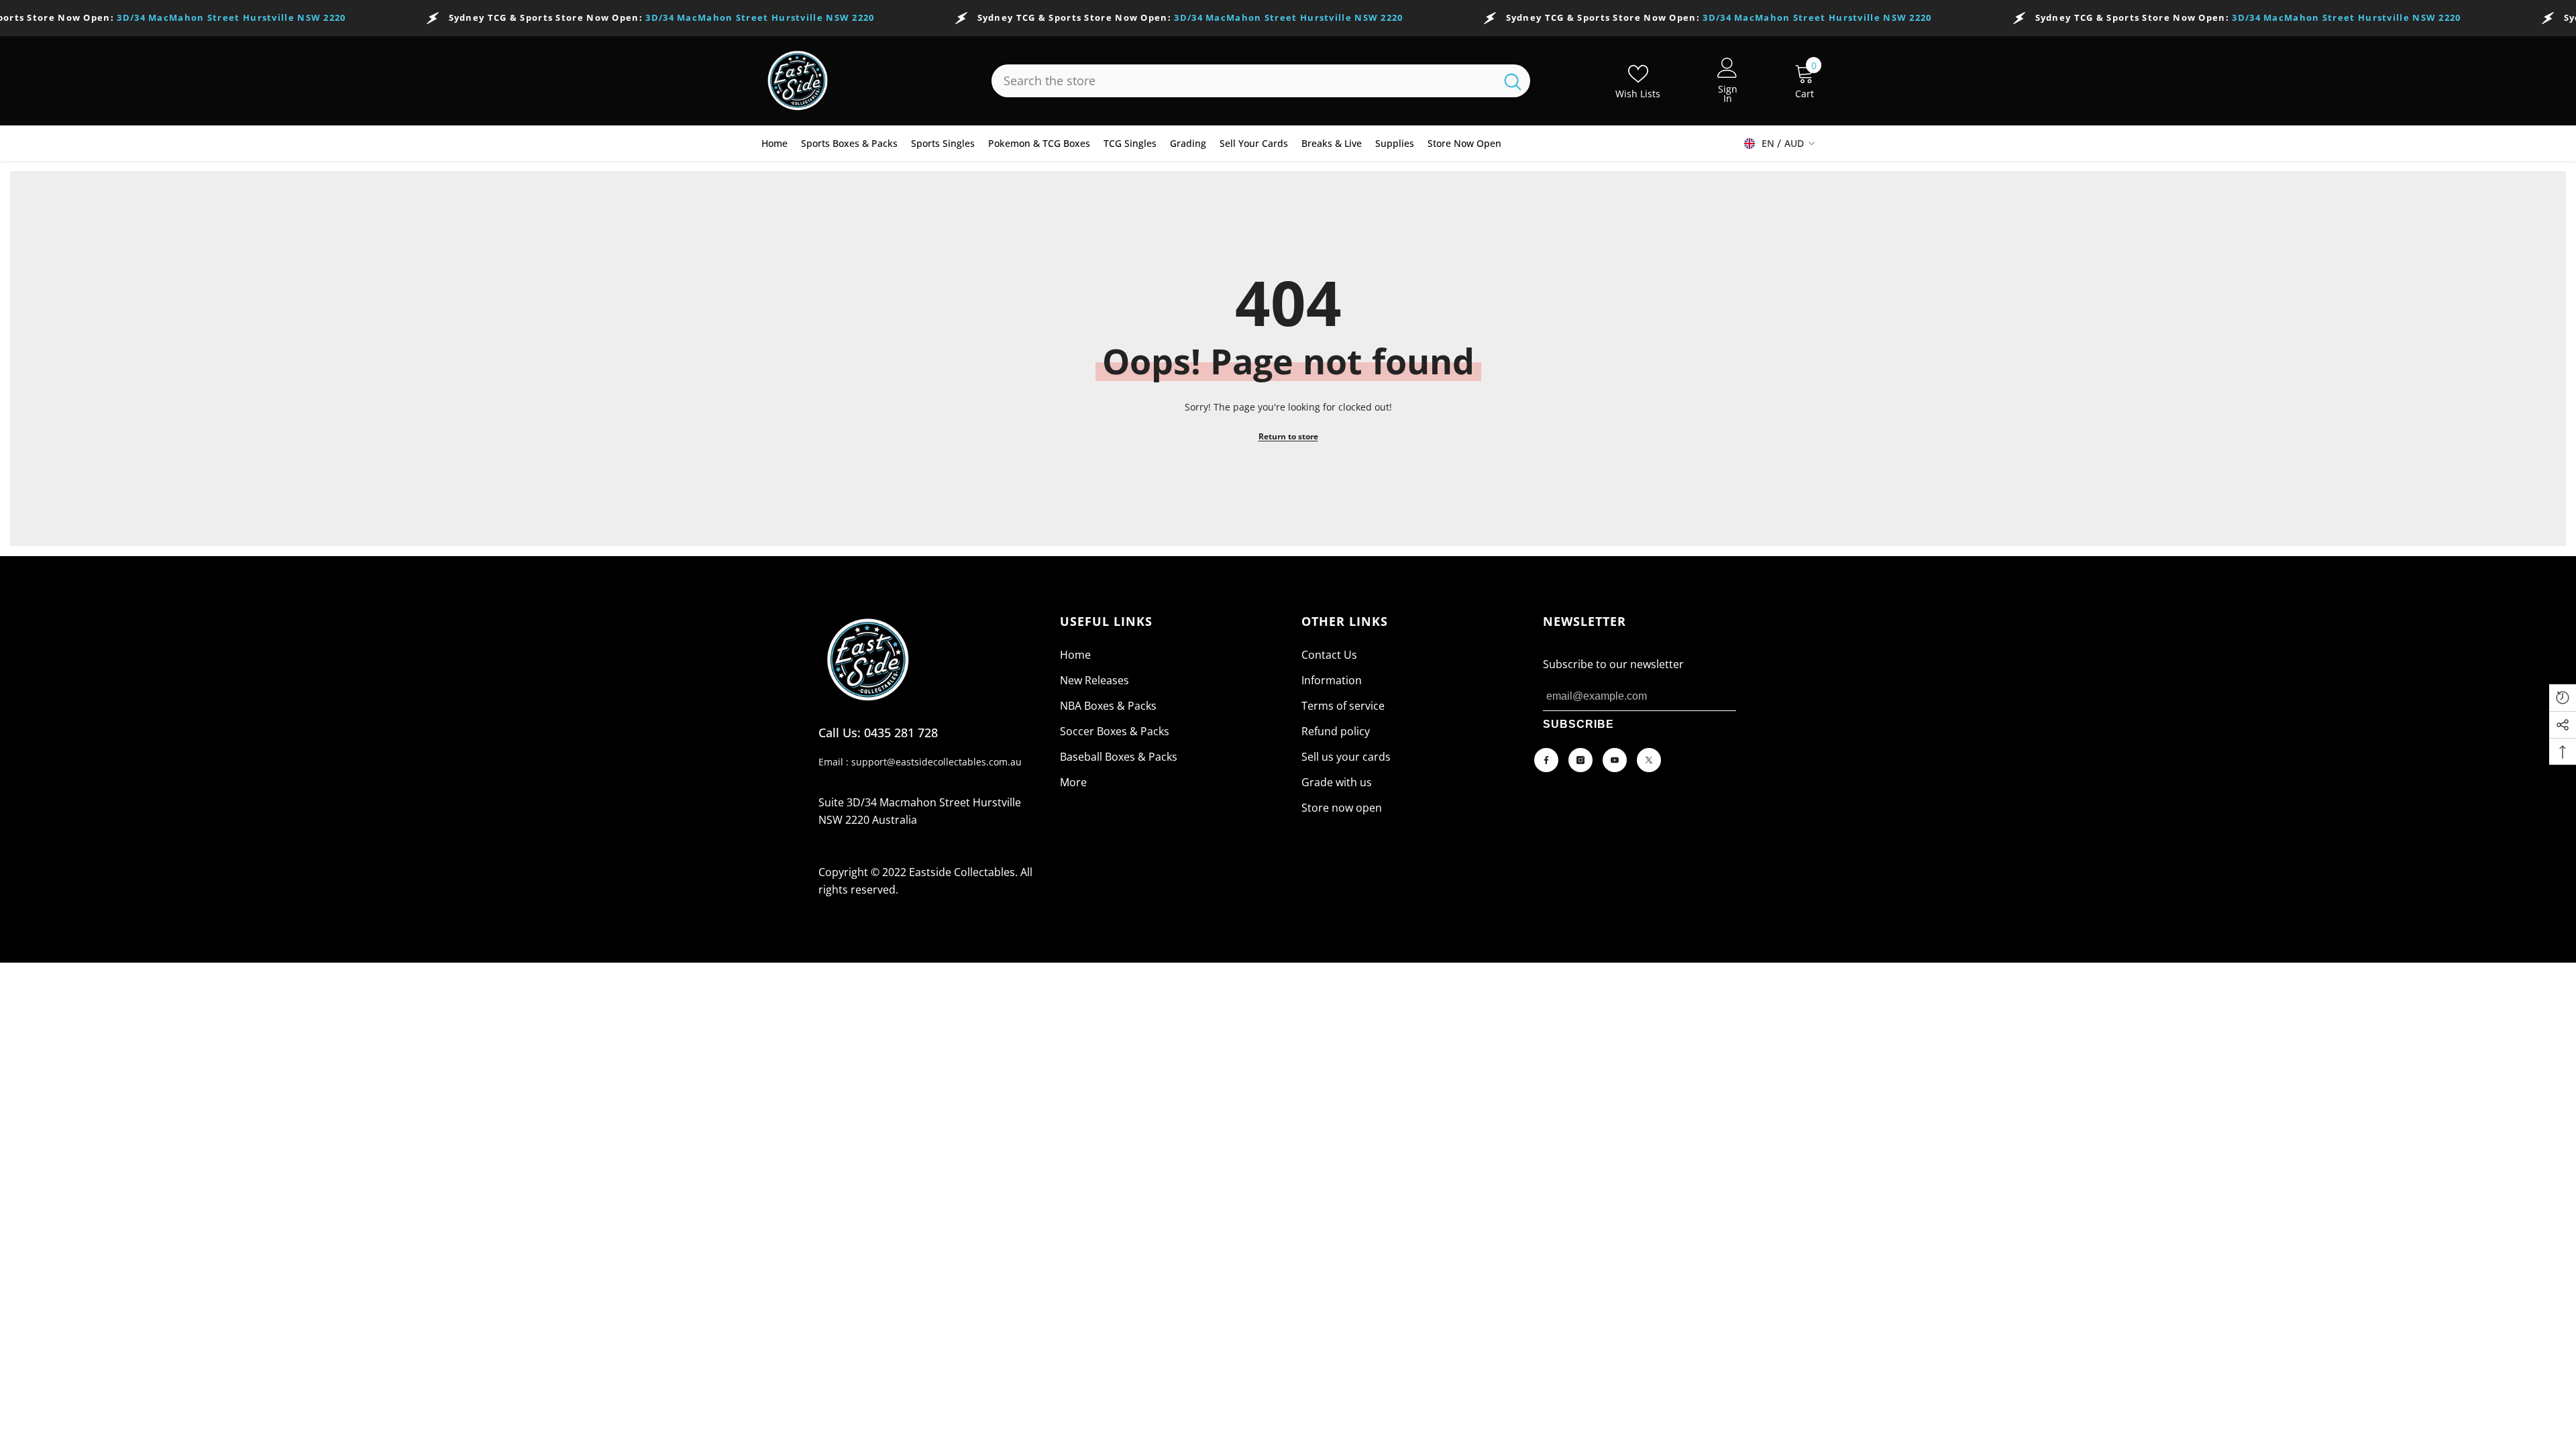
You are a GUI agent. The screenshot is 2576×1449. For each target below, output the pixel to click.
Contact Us (1329, 655)
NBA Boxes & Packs (1108, 706)
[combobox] (1243, 81)
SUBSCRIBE (1578, 724)
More (1073, 782)
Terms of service (1343, 706)
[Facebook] (1546, 760)
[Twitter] (1649, 760)
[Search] (1261, 81)
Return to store (1288, 436)
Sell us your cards (1346, 757)
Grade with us (1337, 782)
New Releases (1094, 680)
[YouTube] (1615, 760)
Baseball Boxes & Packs (1119, 757)
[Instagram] (1580, 760)
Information (1332, 680)
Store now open (1342, 808)
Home (1075, 655)
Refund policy (1336, 731)
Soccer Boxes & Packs (1115, 731)
